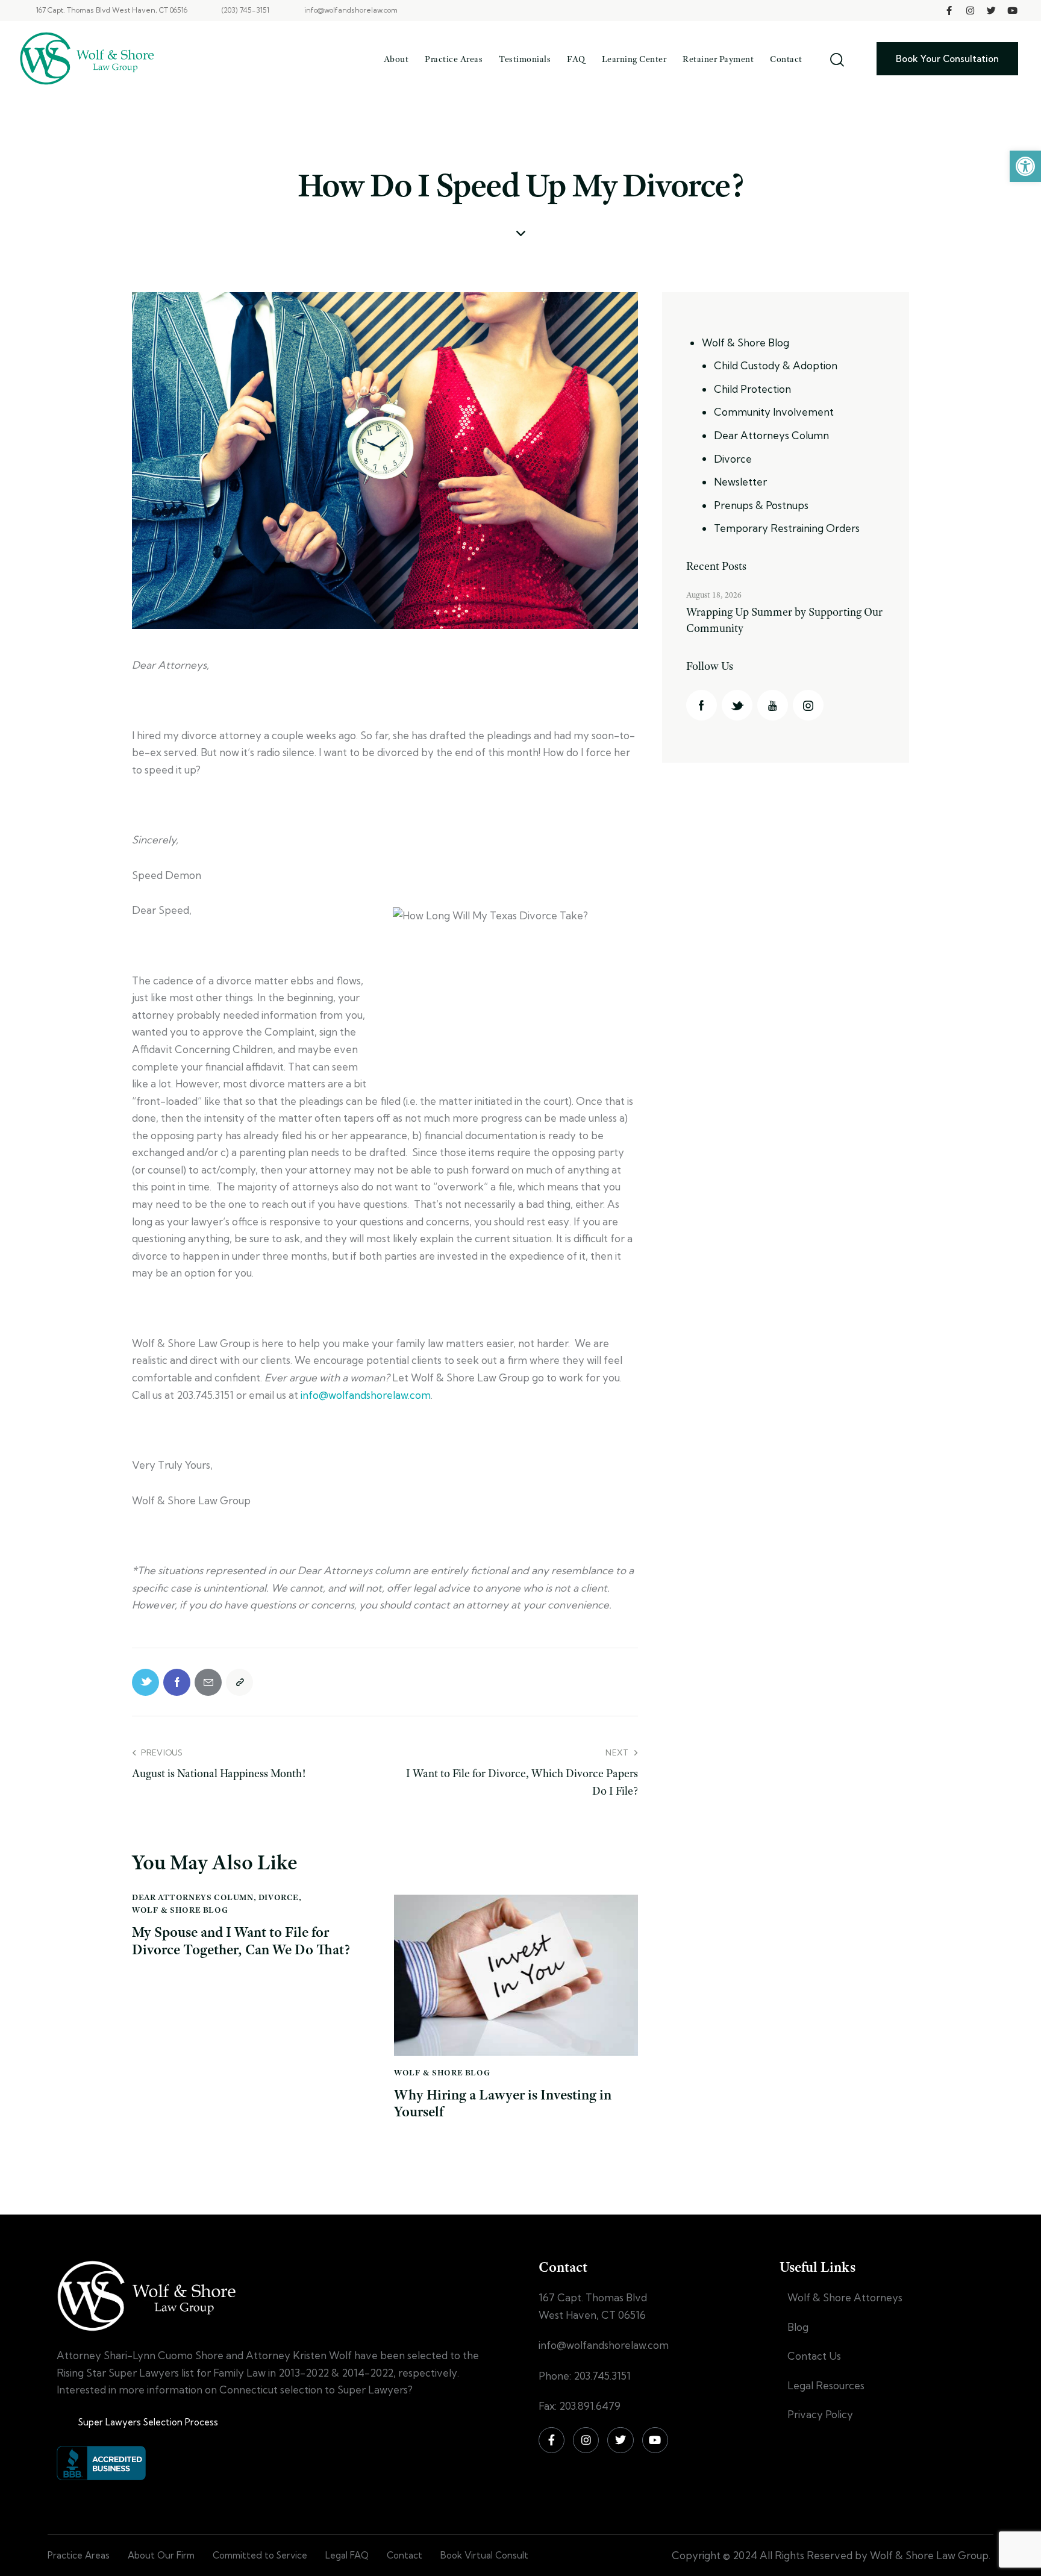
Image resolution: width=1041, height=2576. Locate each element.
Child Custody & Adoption (776, 366)
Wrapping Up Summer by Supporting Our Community (784, 621)
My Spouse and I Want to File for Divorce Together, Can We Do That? (241, 1941)
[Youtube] (1013, 11)
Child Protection (752, 389)
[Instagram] (971, 11)
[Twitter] (992, 11)
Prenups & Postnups (761, 505)
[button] (1025, 166)
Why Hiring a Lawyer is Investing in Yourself (503, 2104)
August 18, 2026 (714, 595)
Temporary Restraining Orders (787, 529)
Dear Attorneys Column (193, 1897)
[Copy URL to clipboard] (239, 1682)
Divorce (279, 1897)
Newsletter (740, 482)
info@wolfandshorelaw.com (366, 1395)
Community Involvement (774, 412)
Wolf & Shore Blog (180, 1910)
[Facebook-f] (949, 11)
